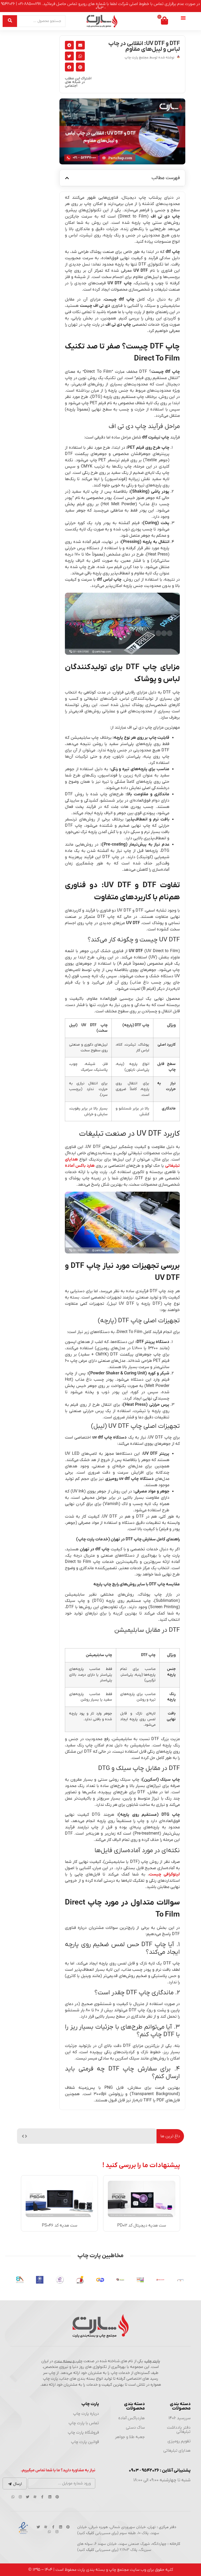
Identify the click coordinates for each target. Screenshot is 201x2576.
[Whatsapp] (13, 2497)
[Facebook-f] (42, 2497)
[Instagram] (20, 2497)
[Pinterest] (57, 2497)
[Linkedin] (50, 2497)
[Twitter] (27, 2497)
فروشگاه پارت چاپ (83, 2433)
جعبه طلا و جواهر (130, 2437)
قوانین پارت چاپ (85, 2442)
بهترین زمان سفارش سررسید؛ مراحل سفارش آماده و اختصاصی (101, 2136)
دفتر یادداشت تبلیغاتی (179, 2430)
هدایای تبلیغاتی (177, 2451)
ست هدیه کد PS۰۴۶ (60, 2225)
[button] (80, 45)
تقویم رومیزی (179, 2441)
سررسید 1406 (180, 2418)
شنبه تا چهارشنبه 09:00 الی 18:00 (162, 2480)
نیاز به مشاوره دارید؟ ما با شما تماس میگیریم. (58, 2470)
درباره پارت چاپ (86, 2414)
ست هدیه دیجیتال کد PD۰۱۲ (142, 2225)
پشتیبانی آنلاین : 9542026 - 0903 (160, 2470)
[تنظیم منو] (183, 18)
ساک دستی (135, 2428)
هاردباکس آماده (132, 2418)
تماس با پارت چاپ (84, 2423)
